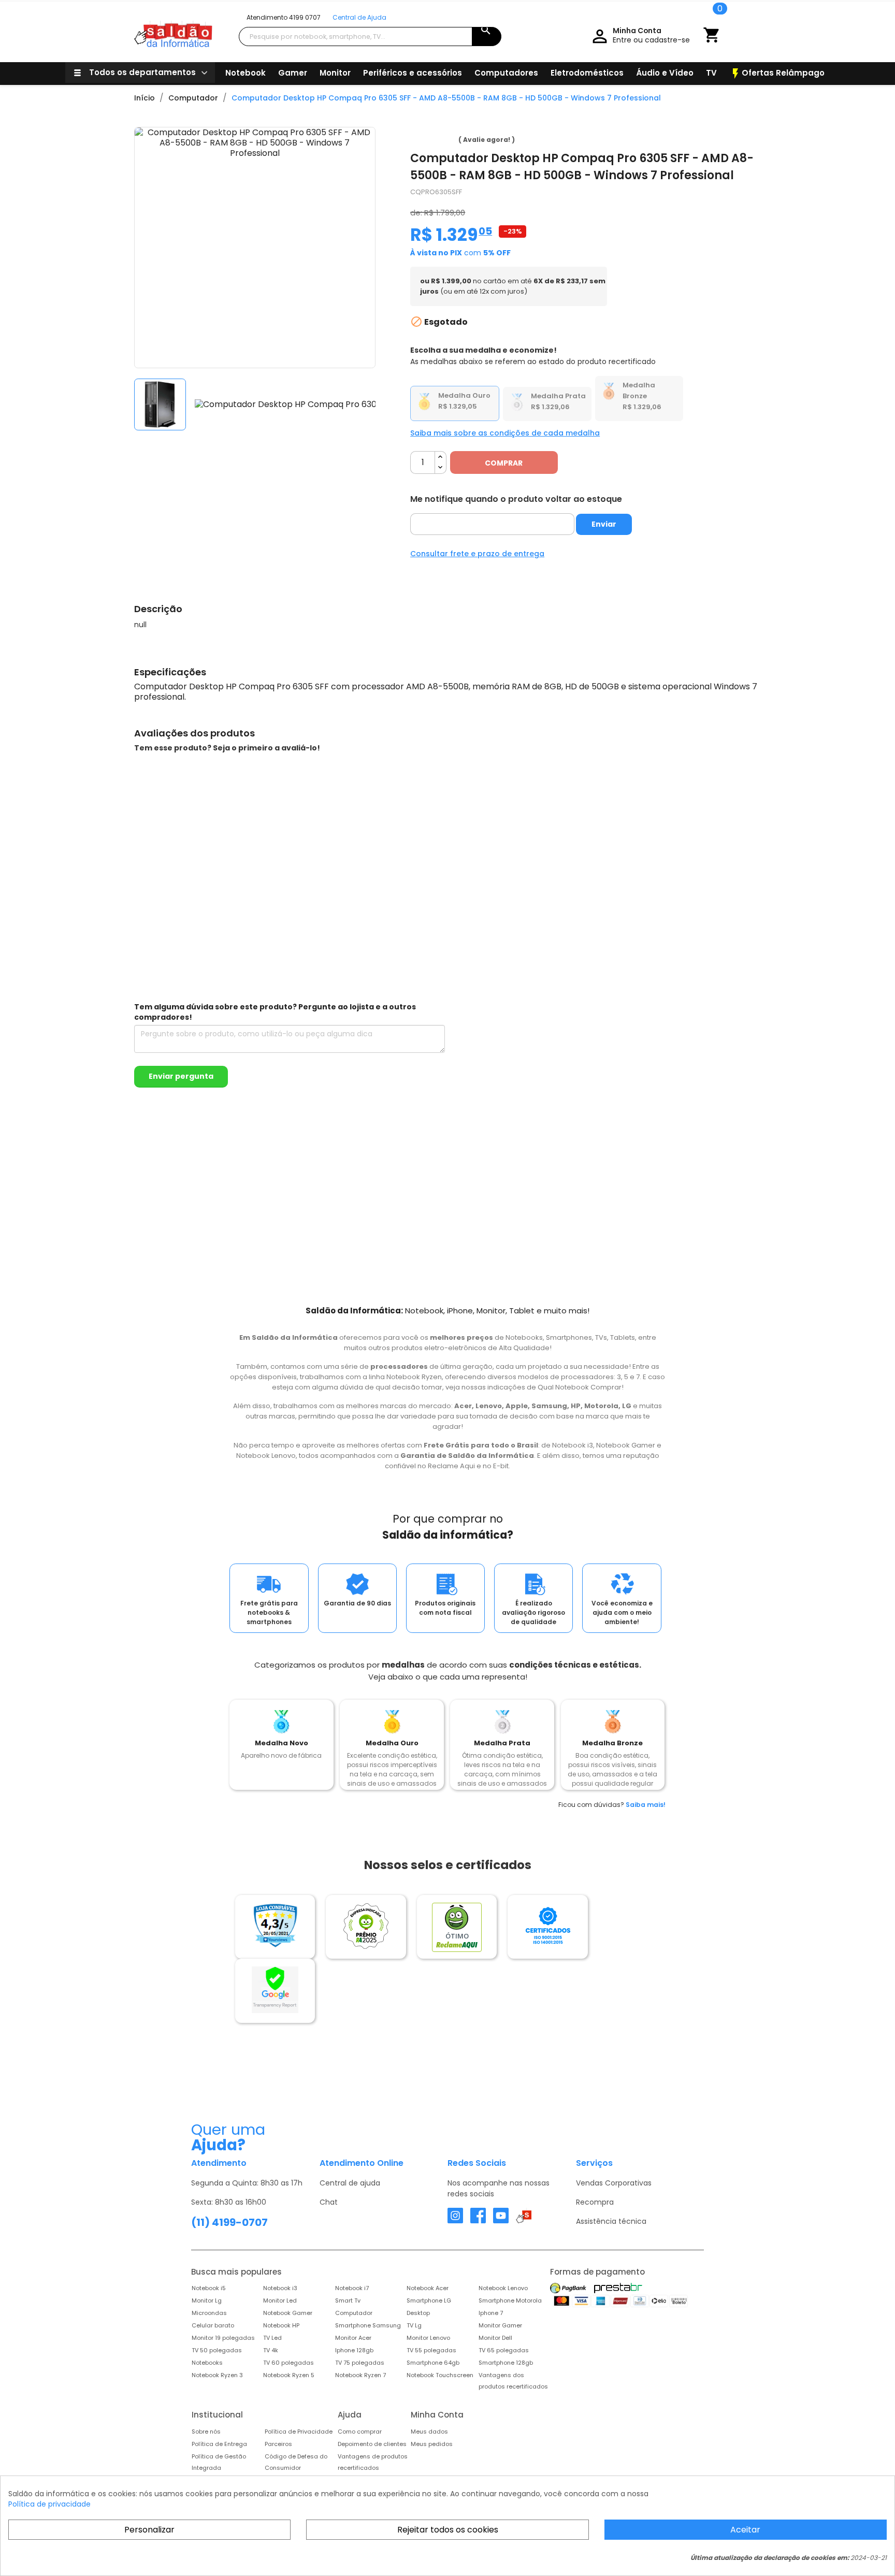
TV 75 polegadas (360, 2363)
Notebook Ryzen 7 (360, 2375)
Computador (354, 2313)
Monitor (335, 73)
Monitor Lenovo (428, 2338)
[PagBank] (569, 2288)
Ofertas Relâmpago (777, 74)
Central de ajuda (350, 2183)
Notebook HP (281, 2325)
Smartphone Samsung (368, 2325)
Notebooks (207, 2363)
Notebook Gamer (288, 2313)
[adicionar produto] (441, 457)
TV (711, 73)
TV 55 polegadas (431, 2350)
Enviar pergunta (181, 1076)
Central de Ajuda (359, 17)
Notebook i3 (280, 2288)
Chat (329, 2202)
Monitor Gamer (500, 2325)
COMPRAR (504, 463)
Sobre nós (206, 2432)
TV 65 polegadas (504, 2350)
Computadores (506, 73)
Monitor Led (280, 2300)
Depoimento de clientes (372, 2444)
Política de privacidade (49, 2504)
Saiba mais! (646, 1805)
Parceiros (278, 2444)
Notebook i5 (209, 2288)
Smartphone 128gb (506, 2363)
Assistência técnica (611, 2221)
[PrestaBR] (618, 2288)
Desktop (418, 2313)
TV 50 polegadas (217, 2350)
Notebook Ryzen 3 (217, 2375)
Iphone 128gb (354, 2350)
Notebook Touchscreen (440, 2375)
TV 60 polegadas (288, 2363)
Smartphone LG (429, 2300)
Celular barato (213, 2325)
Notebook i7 (352, 2288)
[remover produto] (441, 468)
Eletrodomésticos (587, 73)
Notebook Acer (428, 2288)
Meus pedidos (432, 2444)
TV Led (272, 2338)
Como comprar (360, 2432)
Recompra (595, 2202)
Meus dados (429, 2432)
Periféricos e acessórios (413, 73)
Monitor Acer (353, 2338)
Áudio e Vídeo (665, 73)
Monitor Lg (207, 2300)
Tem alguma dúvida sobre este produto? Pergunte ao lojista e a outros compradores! (275, 1012)
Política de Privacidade (299, 2432)
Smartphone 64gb (433, 2363)
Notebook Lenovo (503, 2288)
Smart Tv (348, 2300)
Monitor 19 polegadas (223, 2338)
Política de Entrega (219, 2444)
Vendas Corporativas (614, 2183)
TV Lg (414, 2325)
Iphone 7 (491, 2313)
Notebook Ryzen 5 (289, 2375)
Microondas (209, 2313)
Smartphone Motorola (510, 2300)
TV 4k (271, 2350)
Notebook (246, 73)
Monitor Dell (495, 2338)
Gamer (293, 73)
